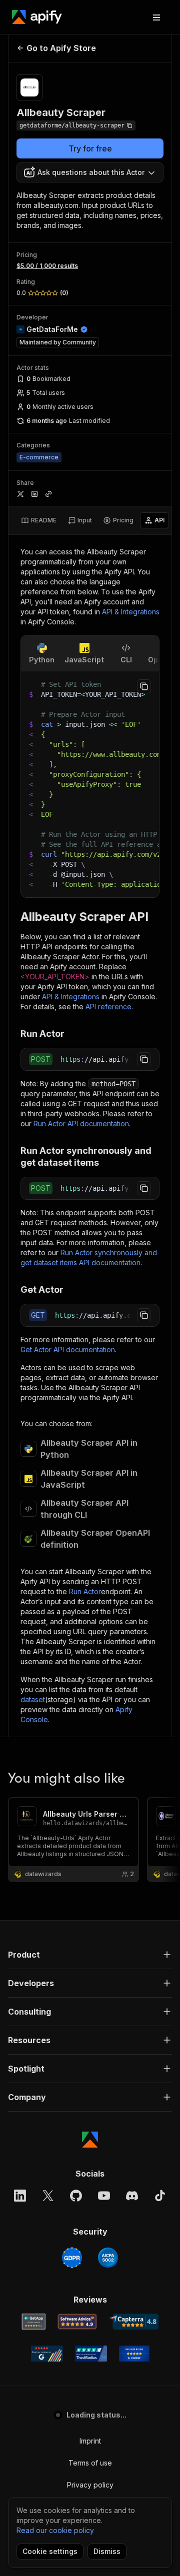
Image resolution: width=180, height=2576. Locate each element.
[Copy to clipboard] (144, 686)
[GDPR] (72, 2258)
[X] (48, 2196)
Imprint (90, 2441)
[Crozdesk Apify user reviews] (134, 2354)
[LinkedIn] (20, 2196)
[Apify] (37, 17)
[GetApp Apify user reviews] (33, 2322)
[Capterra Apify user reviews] (134, 2322)
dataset (33, 1699)
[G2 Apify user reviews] (47, 2354)
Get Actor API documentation (68, 1349)
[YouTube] (104, 2196)
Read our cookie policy (55, 2530)
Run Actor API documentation (81, 1124)
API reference (108, 1007)
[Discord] (132, 2196)
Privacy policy (90, 2485)
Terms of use (90, 2463)
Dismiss (107, 2551)
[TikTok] (160, 2196)
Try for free (90, 148)
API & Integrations (131, 612)
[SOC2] (108, 2258)
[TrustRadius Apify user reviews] (91, 2354)
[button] (90, 1955)
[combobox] (90, 172)
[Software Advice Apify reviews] (77, 2322)
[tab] (39, 520)
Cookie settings (50, 2551)
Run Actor (85, 1591)
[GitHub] (76, 2196)
